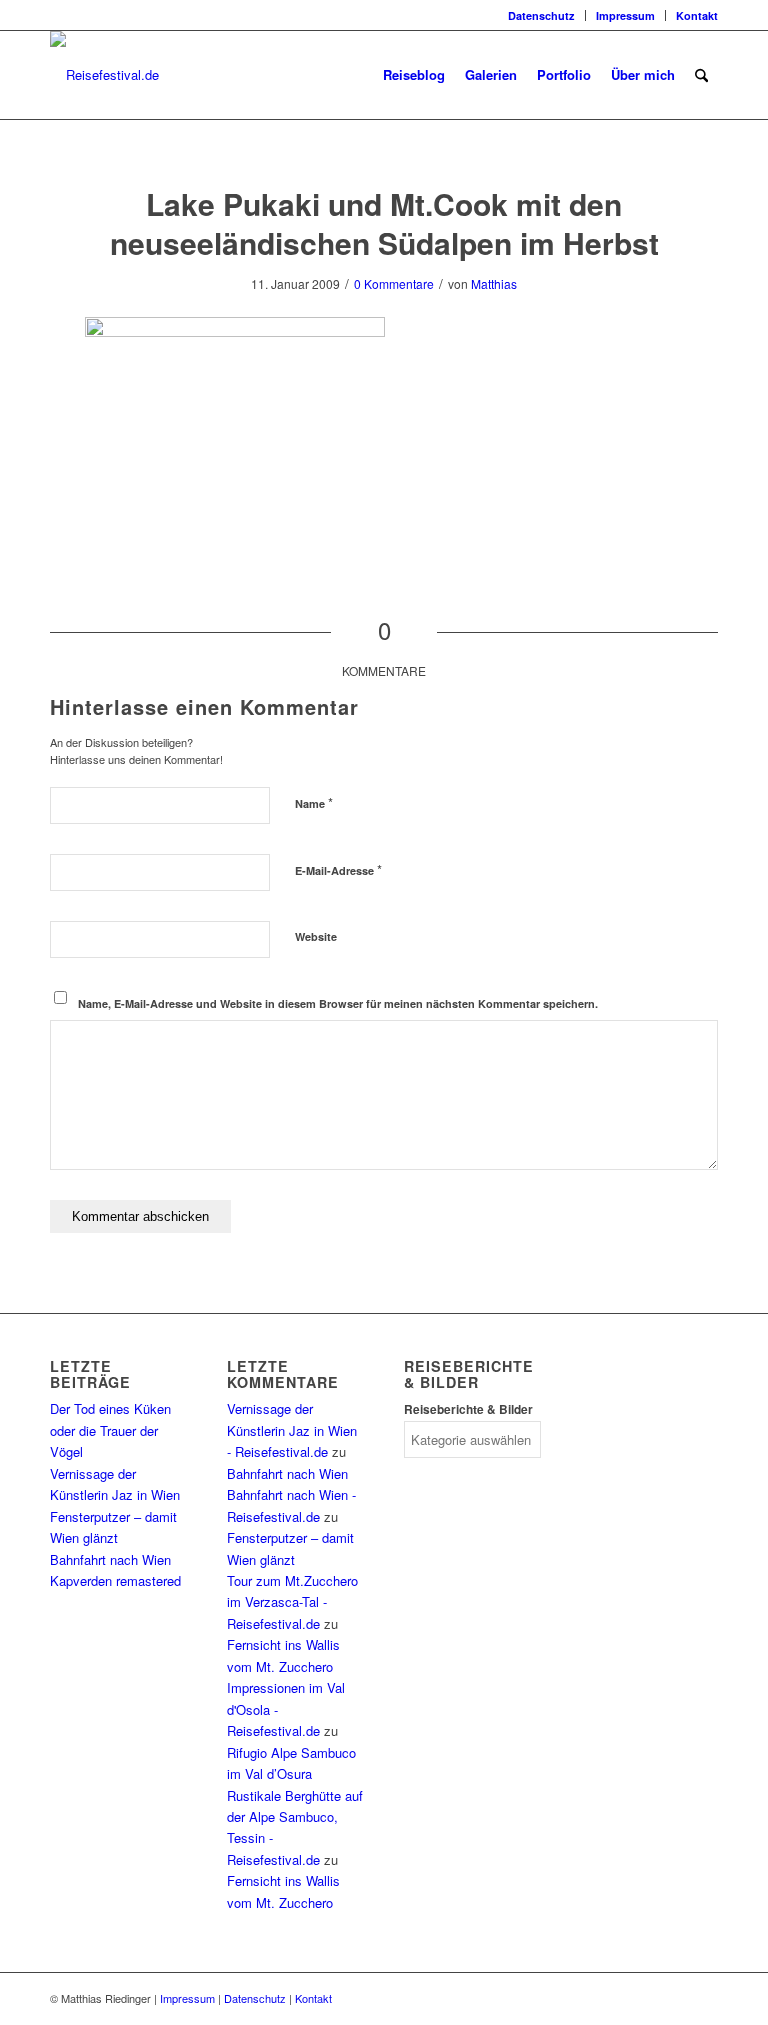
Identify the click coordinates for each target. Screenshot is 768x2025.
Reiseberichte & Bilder (468, 1409)
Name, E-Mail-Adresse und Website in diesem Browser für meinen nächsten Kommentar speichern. (338, 1003)
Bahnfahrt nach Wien (110, 1559)
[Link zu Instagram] (56, 15)
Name (314, 802)
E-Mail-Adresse (338, 869)
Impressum (625, 15)
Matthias (494, 283)
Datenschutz (541, 15)
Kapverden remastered (115, 1580)
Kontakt (697, 15)
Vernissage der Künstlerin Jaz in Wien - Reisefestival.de (292, 1430)
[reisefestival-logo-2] (104, 75)
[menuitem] (542, 15)
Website (316, 936)
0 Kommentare (394, 283)
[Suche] (701, 75)
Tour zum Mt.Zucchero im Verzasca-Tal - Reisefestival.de (292, 1602)
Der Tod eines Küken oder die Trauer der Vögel (110, 1430)
